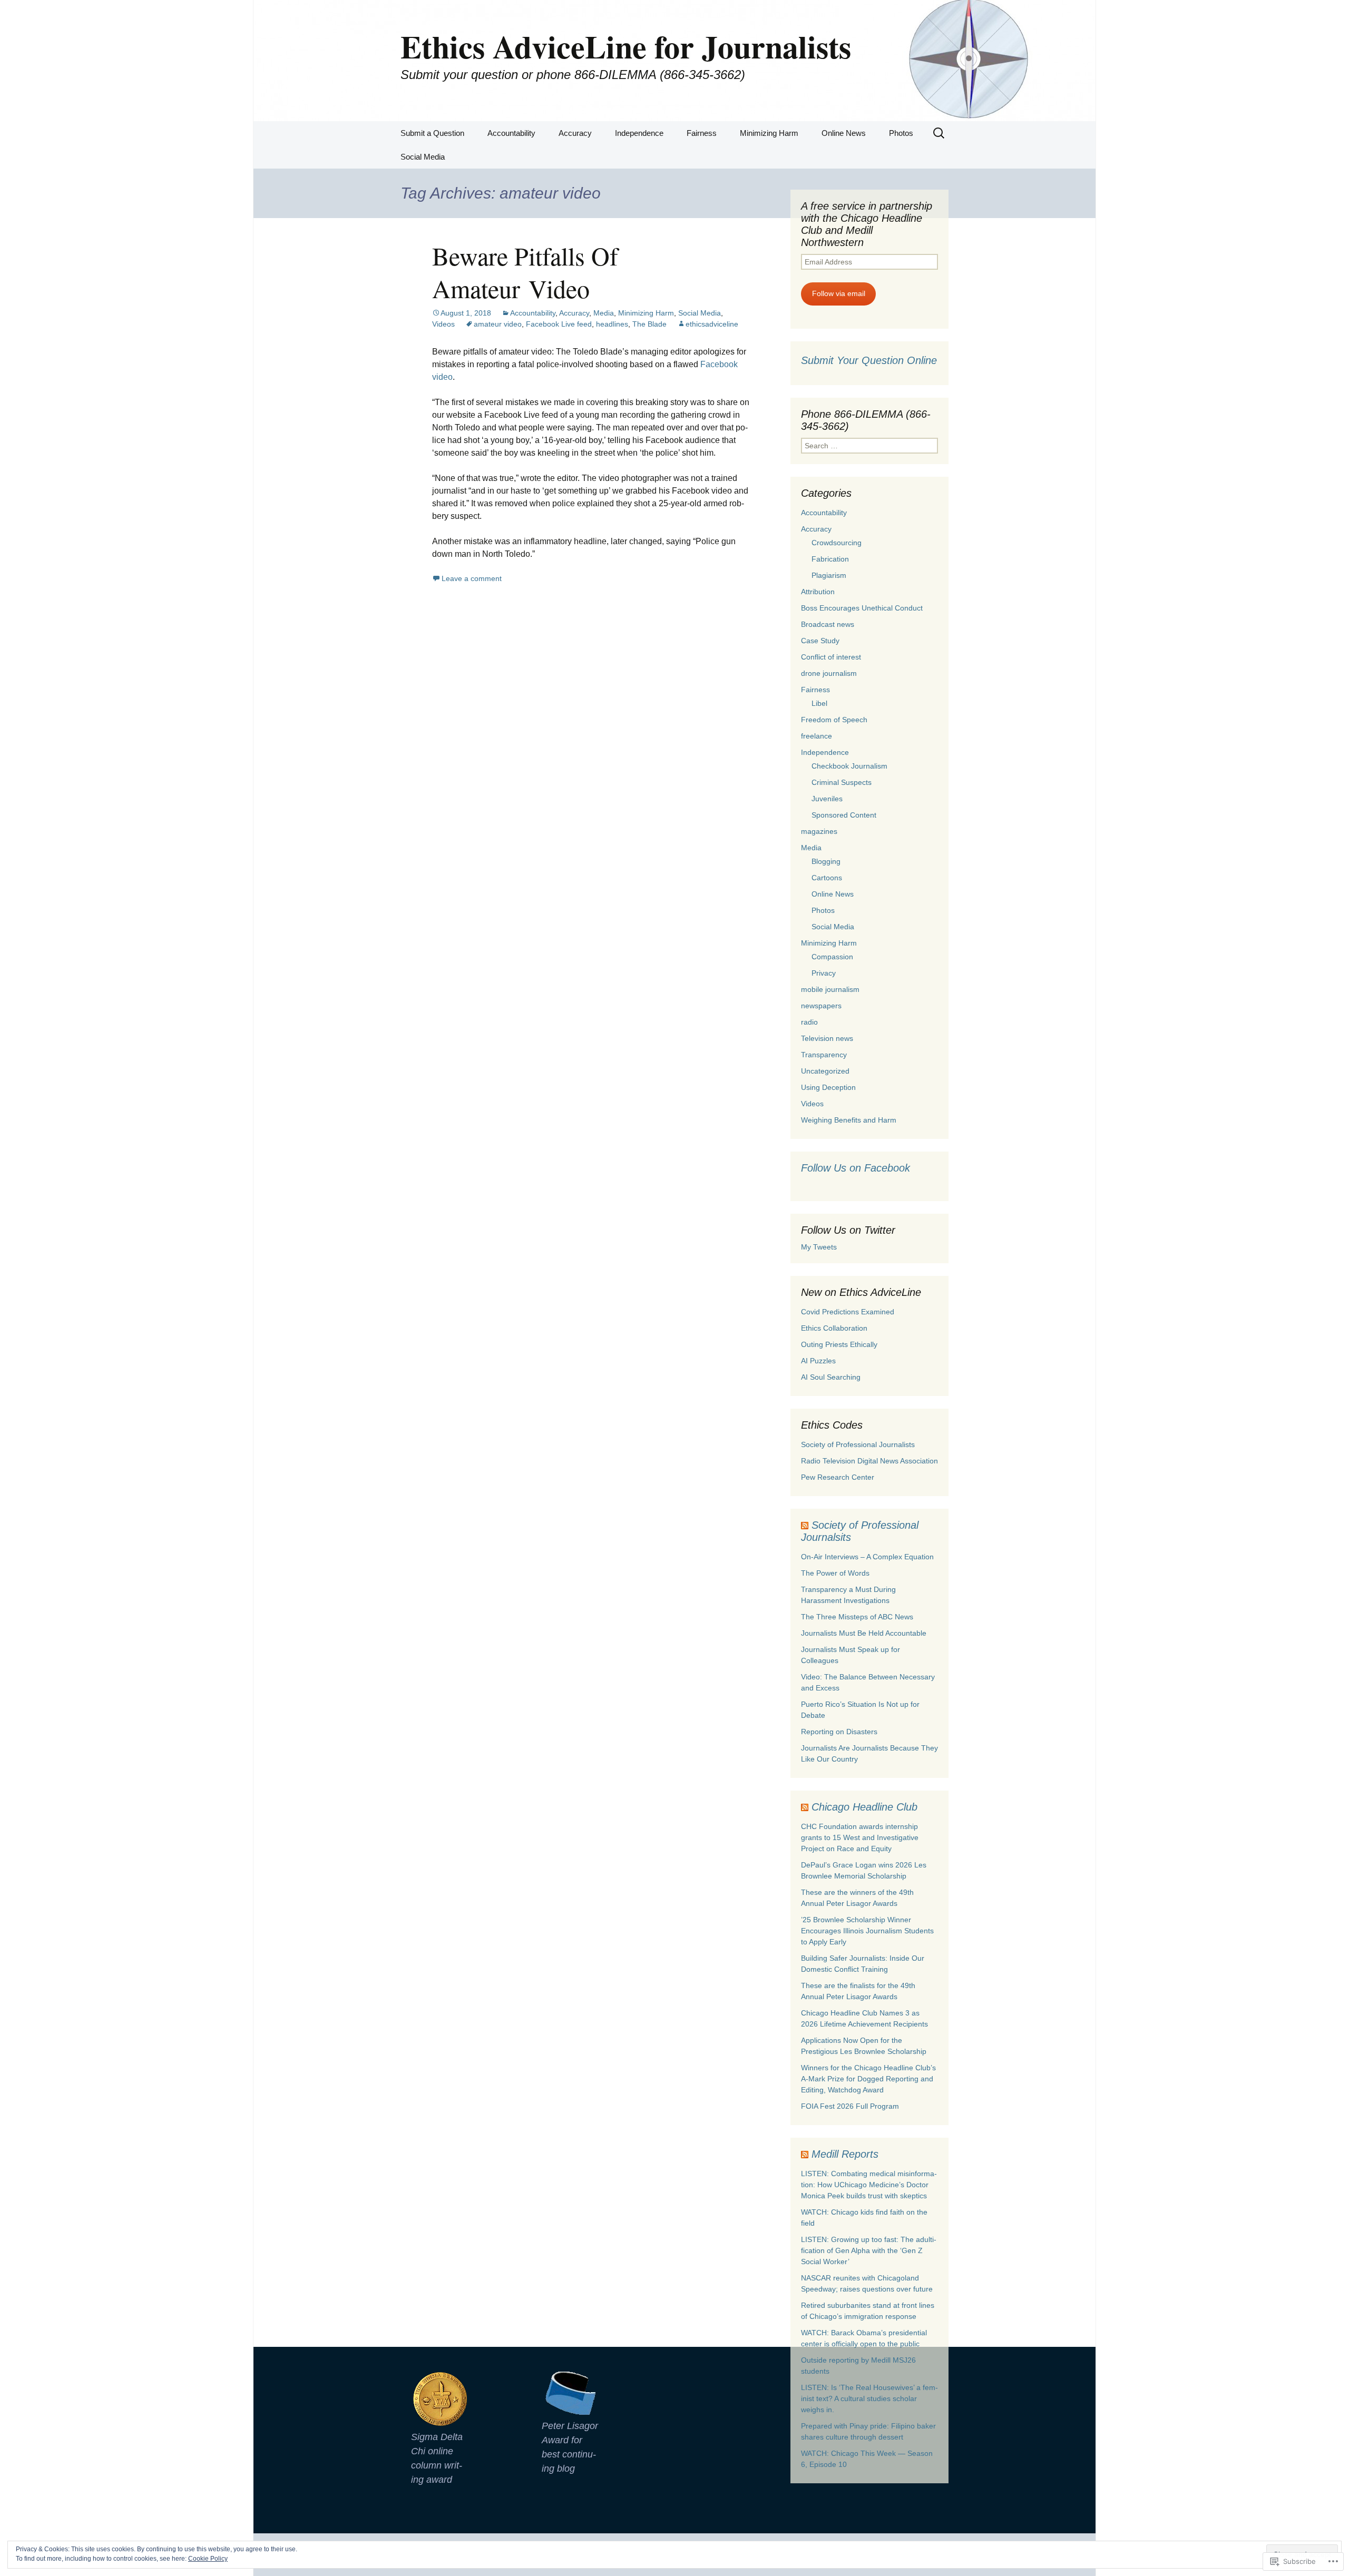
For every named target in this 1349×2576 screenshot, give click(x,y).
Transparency (824, 1055)
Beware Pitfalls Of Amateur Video (525, 272)
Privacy (824, 973)
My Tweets (819, 1247)
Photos (901, 133)
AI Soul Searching (831, 1377)
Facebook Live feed (559, 324)
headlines (612, 324)
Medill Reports (845, 2154)
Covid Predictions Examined (848, 1312)
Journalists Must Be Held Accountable (864, 1633)
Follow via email (839, 293)
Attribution (818, 592)
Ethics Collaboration (834, 1328)
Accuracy (575, 133)
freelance (817, 736)
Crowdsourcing (837, 543)
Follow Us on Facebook (856, 1168)
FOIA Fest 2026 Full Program (850, 2106)
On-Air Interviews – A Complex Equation (867, 1557)
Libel (819, 703)
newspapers (821, 1006)
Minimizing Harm (769, 133)
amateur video (498, 324)
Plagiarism (829, 575)
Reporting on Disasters (839, 1732)
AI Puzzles (818, 1361)
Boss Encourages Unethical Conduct (862, 608)
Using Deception (828, 1087)
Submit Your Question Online (869, 360)
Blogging (826, 861)
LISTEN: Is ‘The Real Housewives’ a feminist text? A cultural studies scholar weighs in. (869, 2398)
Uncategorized (825, 1071)
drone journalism (829, 673)
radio (809, 1022)
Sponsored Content (844, 815)
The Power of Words (835, 1573)
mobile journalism (830, 989)
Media (604, 313)
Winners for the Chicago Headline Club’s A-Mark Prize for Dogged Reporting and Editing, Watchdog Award (868, 2079)
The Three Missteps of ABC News (857, 1617)
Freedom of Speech (834, 720)
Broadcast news (828, 624)
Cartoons (827, 878)
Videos (443, 324)
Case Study (820, 641)
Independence (639, 133)
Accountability (511, 133)
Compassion (832, 957)
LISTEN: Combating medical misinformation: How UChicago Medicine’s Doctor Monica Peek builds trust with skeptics (869, 2185)
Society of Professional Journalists (858, 1444)
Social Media (423, 157)
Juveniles (827, 799)
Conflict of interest (831, 657)
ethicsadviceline (712, 324)
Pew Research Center (838, 1477)
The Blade (649, 324)
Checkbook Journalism (849, 766)
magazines (819, 831)
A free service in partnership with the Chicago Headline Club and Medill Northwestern (867, 224)
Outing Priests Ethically (839, 1344)
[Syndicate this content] (805, 1525)
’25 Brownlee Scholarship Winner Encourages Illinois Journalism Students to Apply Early (867, 1931)
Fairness (702, 133)
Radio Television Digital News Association (869, 1461)
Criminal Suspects (842, 782)
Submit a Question (432, 133)
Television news (827, 1038)
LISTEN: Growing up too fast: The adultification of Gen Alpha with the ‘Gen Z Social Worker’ (869, 2250)
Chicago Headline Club (864, 1807)
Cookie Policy (208, 2559)
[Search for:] (940, 133)
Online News (844, 133)
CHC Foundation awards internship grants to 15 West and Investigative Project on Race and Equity (860, 1837)
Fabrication (830, 559)
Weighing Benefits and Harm (849, 1120)
